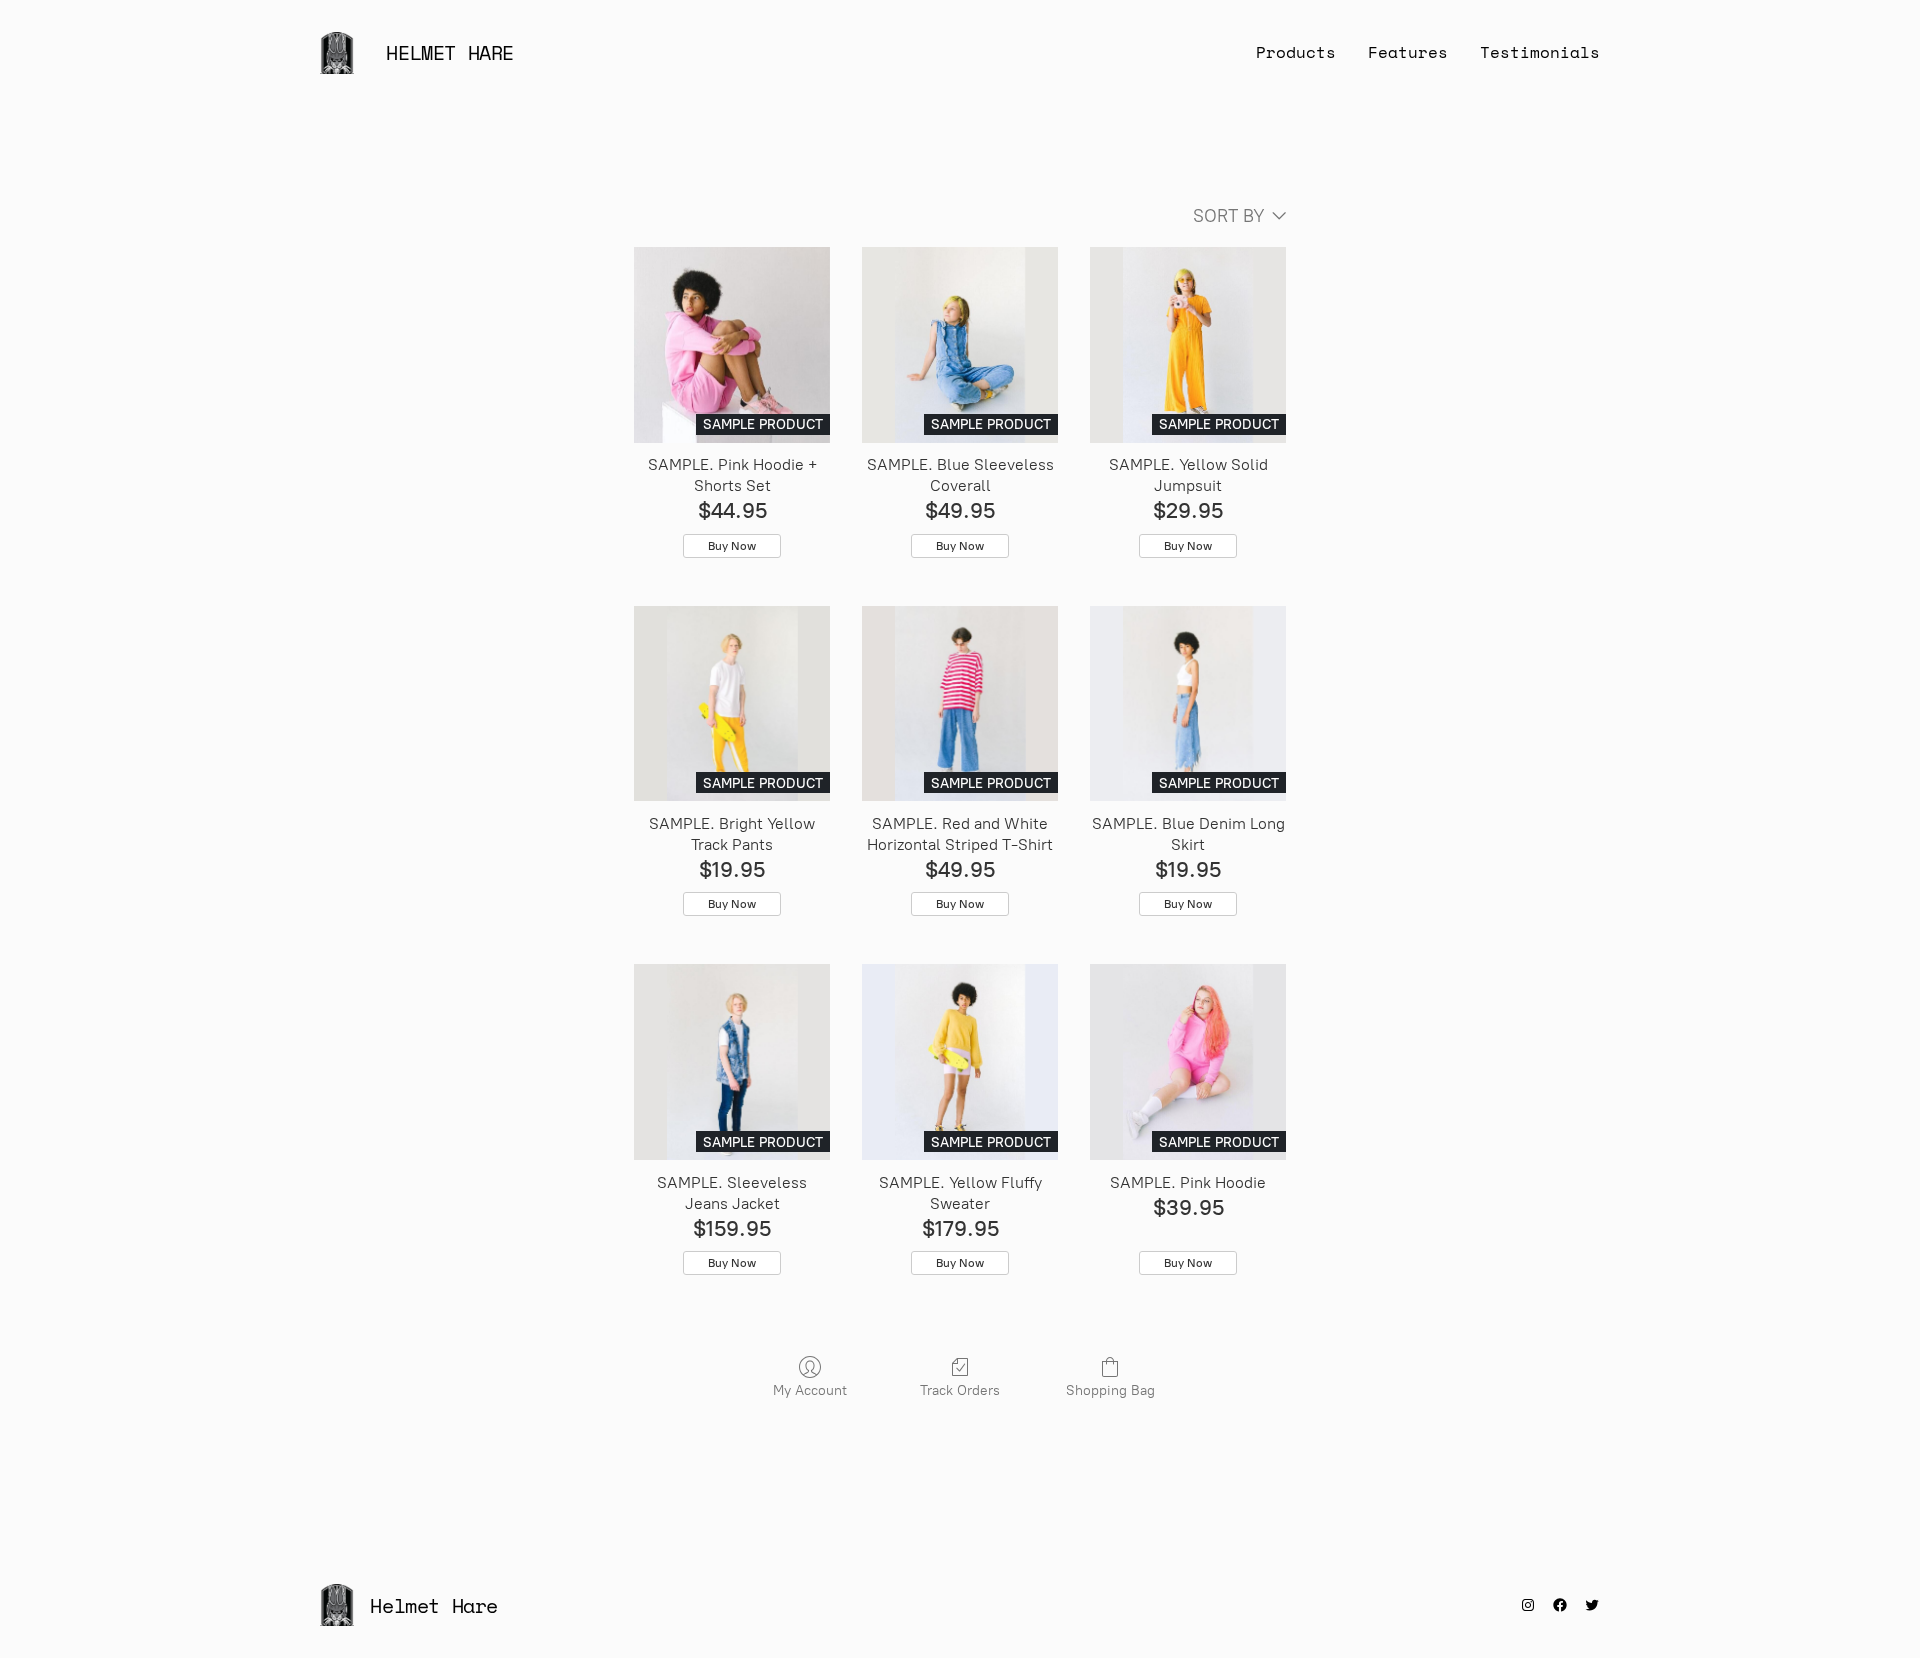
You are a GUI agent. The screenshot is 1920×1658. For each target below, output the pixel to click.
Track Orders (960, 1390)
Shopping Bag (1110, 1390)
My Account (810, 1390)
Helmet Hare (450, 52)
